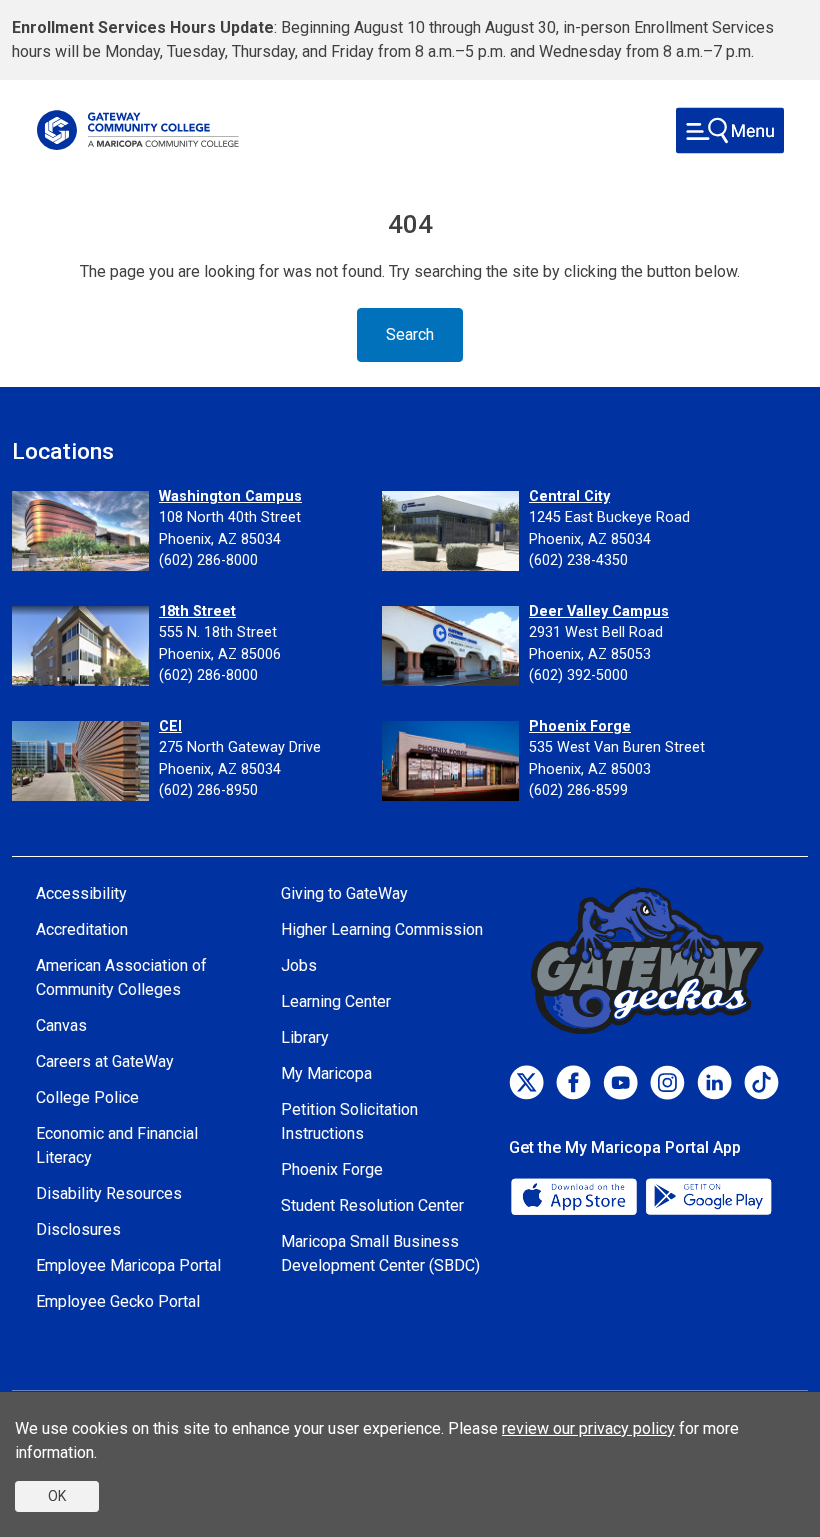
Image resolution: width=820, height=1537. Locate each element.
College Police (87, 1097)
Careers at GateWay (105, 1061)
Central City (569, 496)
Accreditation (82, 929)
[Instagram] (667, 1082)
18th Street (197, 611)
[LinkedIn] (714, 1082)
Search (410, 334)
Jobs (299, 965)
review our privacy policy (588, 1428)
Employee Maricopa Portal (128, 1265)
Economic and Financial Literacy (117, 1145)
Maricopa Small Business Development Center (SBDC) (380, 1253)
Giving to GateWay (344, 893)
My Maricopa (326, 1073)
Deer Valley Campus (599, 611)
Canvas (61, 1025)
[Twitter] (526, 1082)
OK (57, 1496)
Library (305, 1037)
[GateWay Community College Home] (138, 130)
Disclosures (78, 1229)
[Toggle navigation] (730, 130)
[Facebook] (573, 1082)
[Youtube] (620, 1082)
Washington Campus (230, 496)
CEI (170, 726)
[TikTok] (761, 1082)
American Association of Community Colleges (121, 977)
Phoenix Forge (580, 726)
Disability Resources (109, 1193)
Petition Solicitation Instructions (349, 1121)
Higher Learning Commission (382, 929)
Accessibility (81, 893)
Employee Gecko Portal (118, 1301)
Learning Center (336, 1001)
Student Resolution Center (372, 1205)
